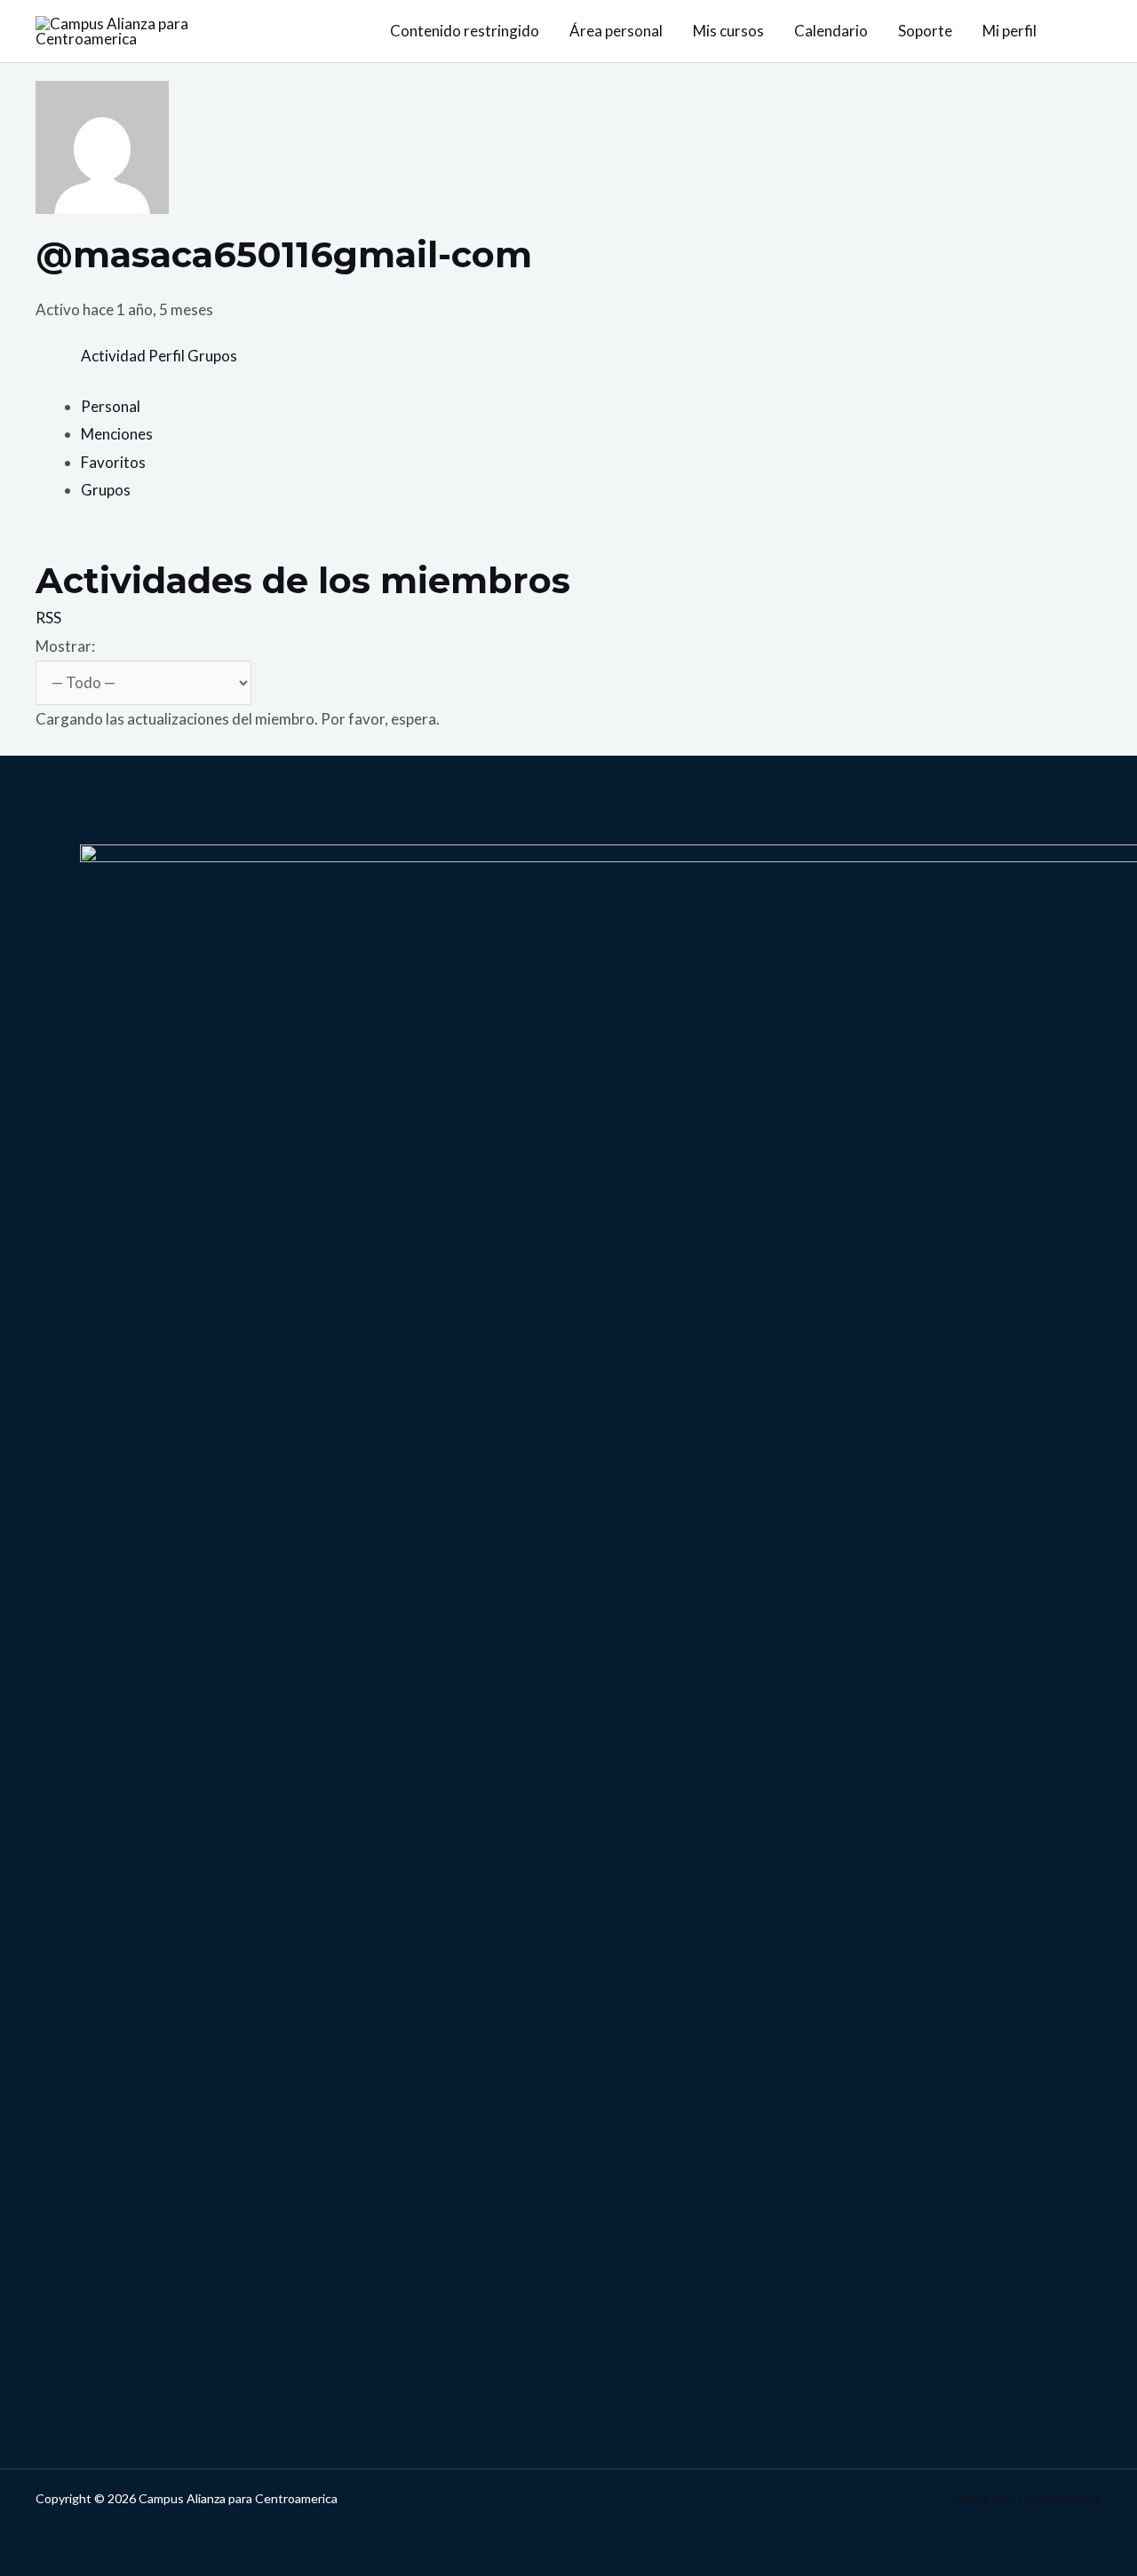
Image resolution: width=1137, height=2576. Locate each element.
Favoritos (113, 462)
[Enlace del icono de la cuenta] (1093, 31)
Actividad (113, 356)
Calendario (831, 31)
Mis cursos (728, 31)
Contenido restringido (465, 31)
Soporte (925, 31)
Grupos (212, 356)
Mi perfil (1010, 31)
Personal (111, 406)
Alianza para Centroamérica (1026, 2498)
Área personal (616, 31)
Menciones (117, 434)
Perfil (167, 356)
